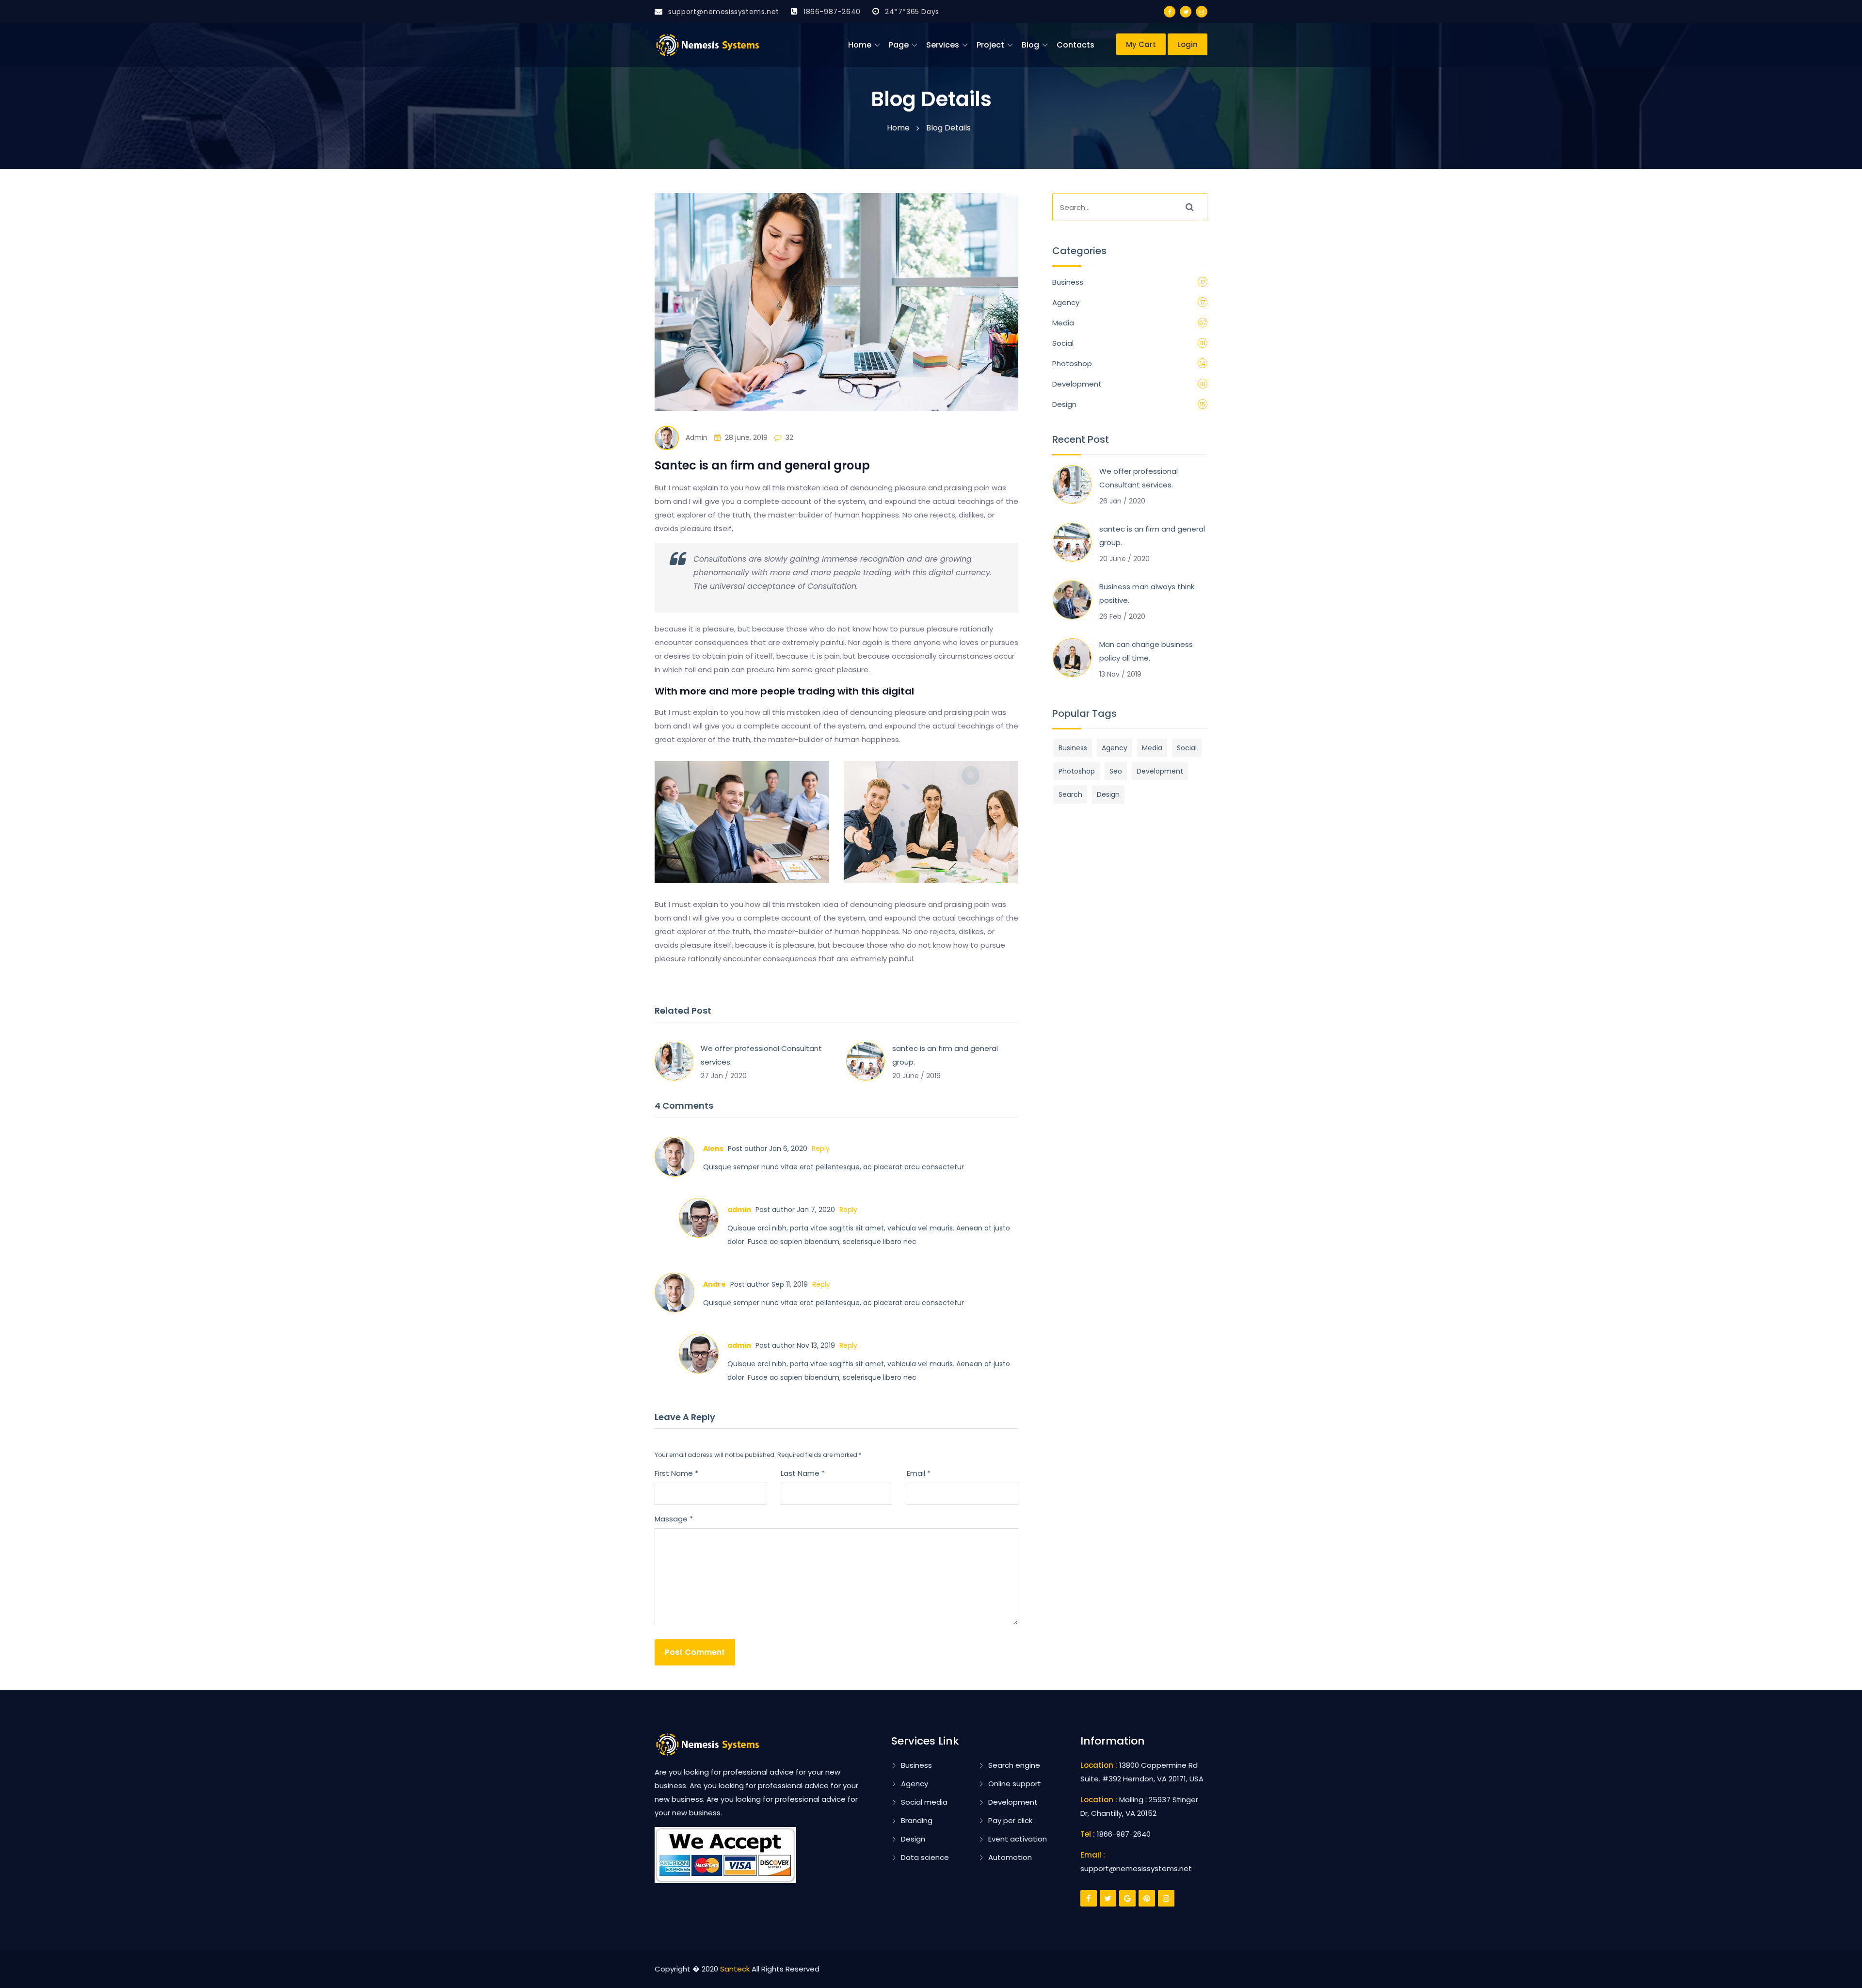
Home (860, 45)
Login (1188, 44)
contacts (1075, 45)
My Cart (1141, 44)
